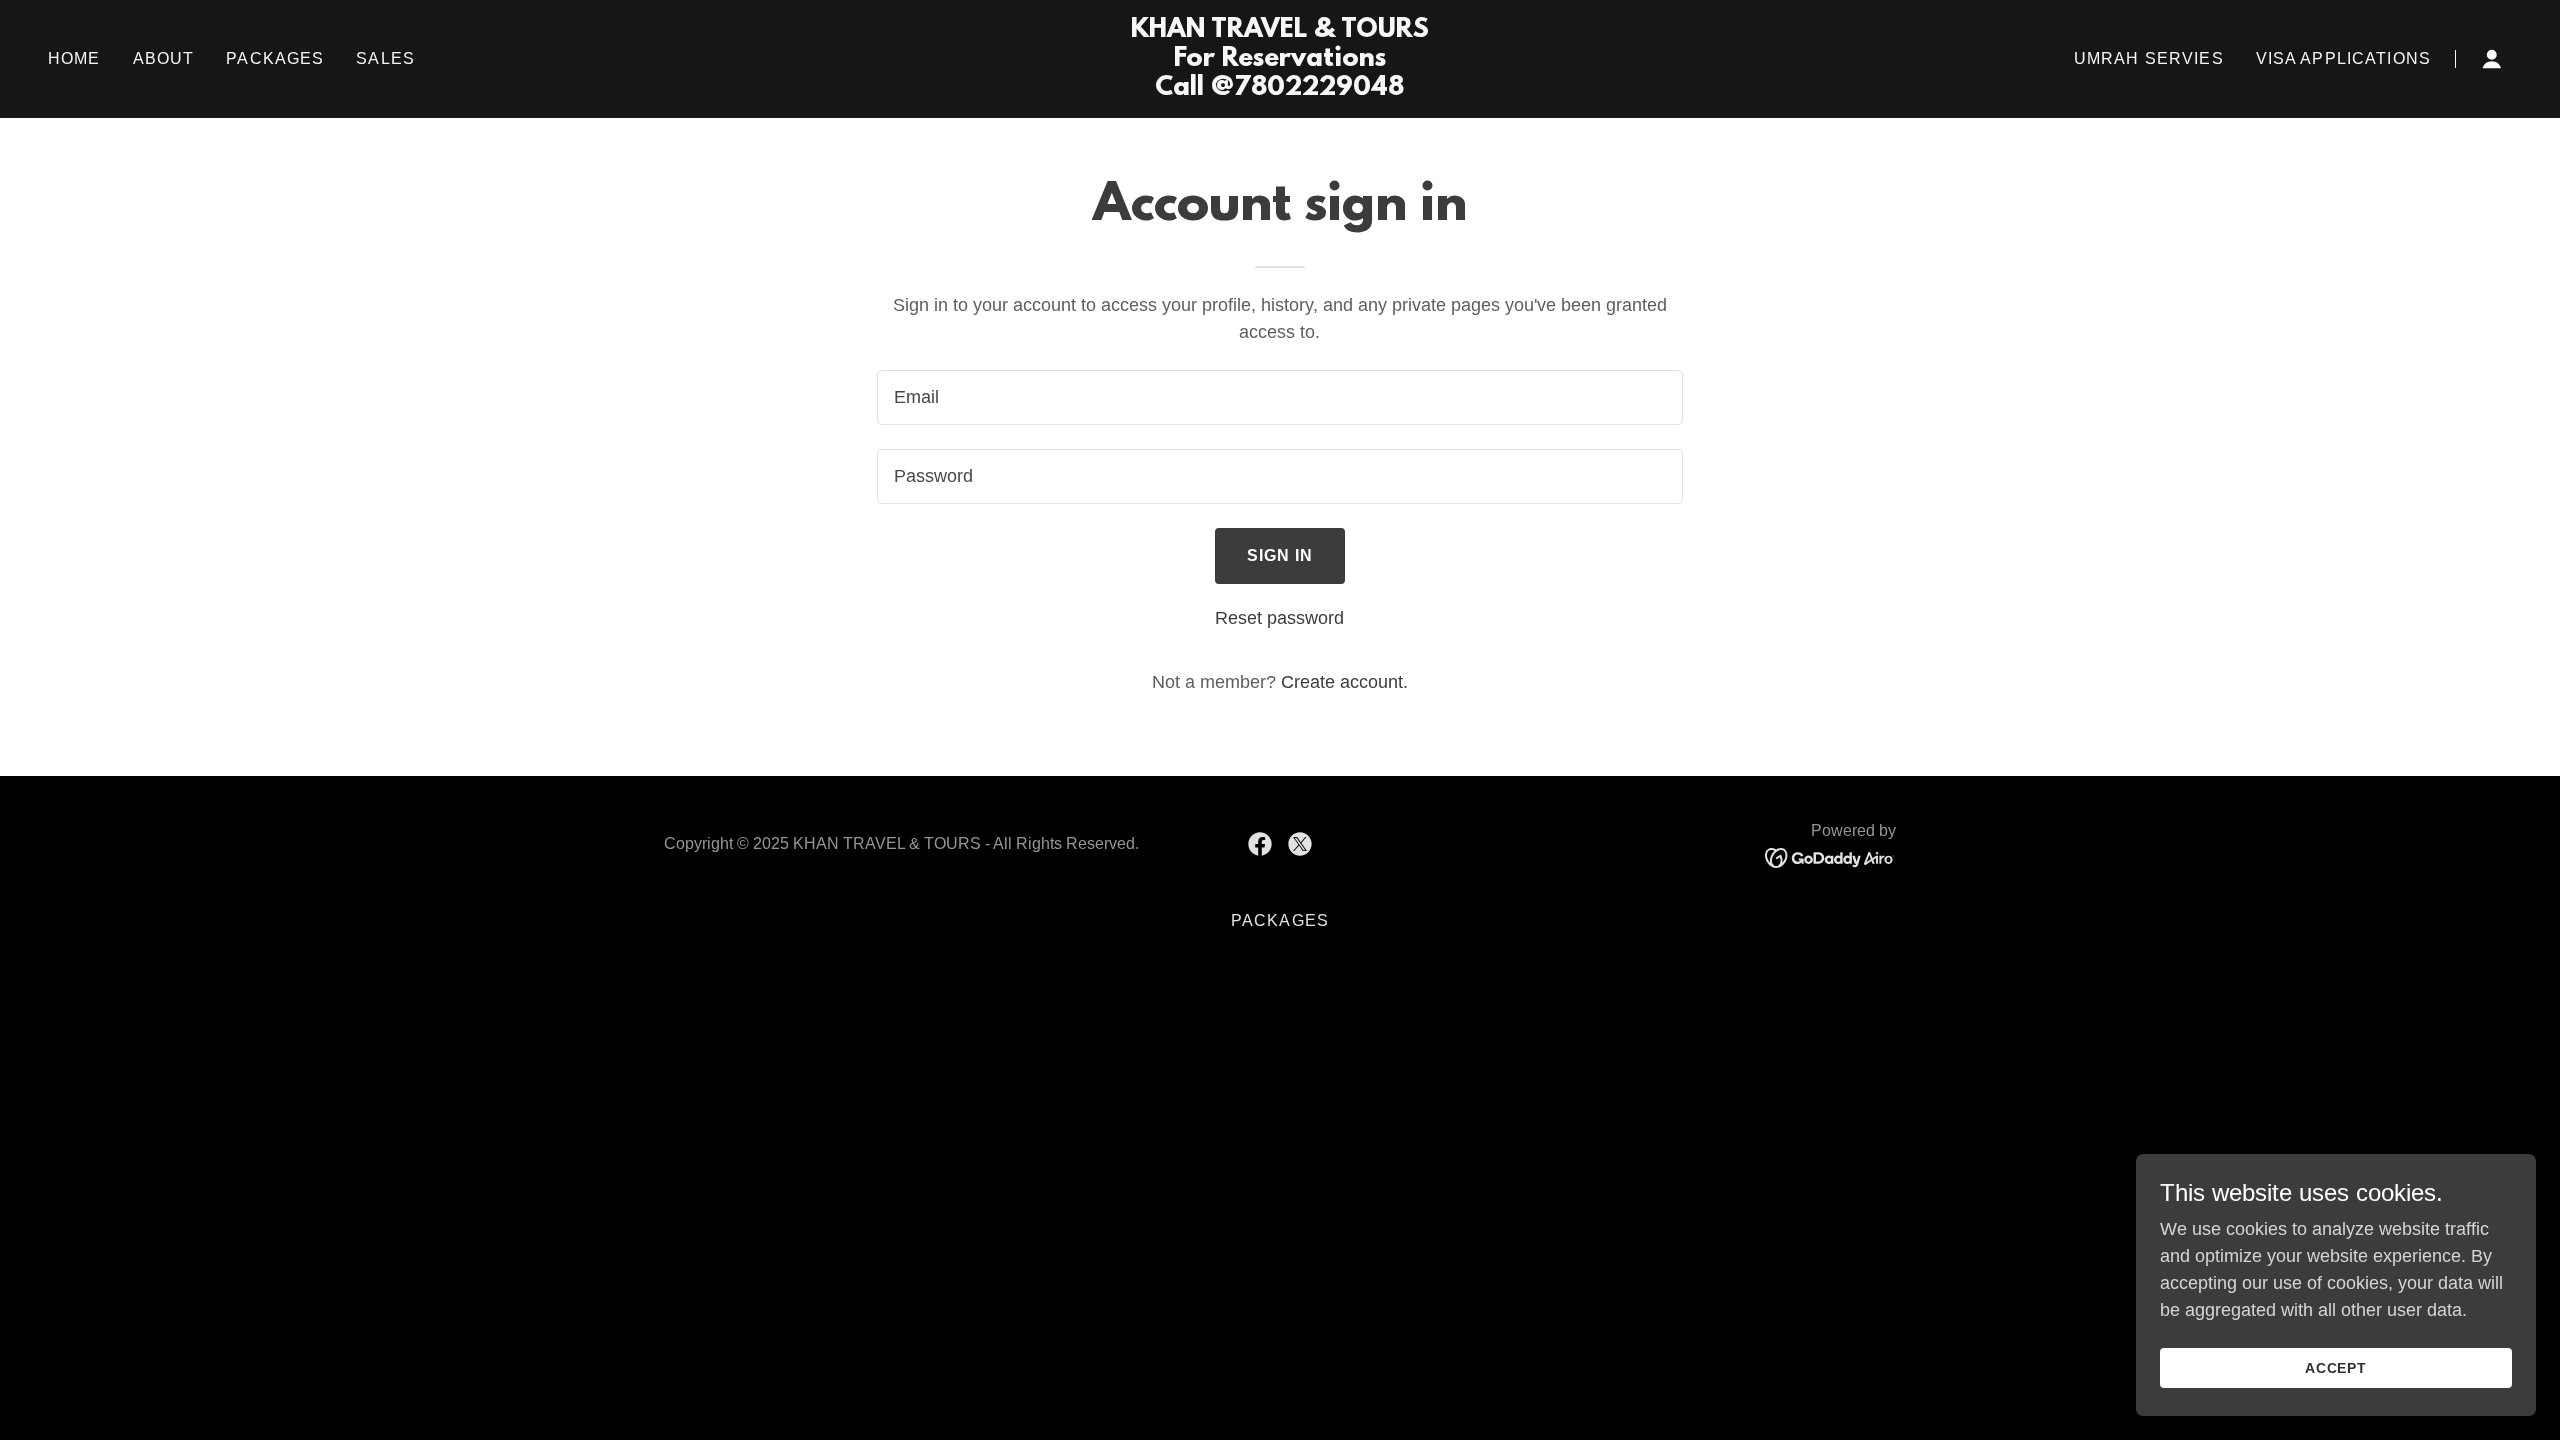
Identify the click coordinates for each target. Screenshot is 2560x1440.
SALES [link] (385, 58)
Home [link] (74, 58)
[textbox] (1279, 397)
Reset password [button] (1279, 618)
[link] (1279, 89)
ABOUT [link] (164, 58)
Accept (2336, 1368)
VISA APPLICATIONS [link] (2343, 58)
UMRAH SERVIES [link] (2149, 58)
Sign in (1280, 555)
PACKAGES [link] (275, 58)
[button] (2492, 59)
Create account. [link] (1344, 682)
